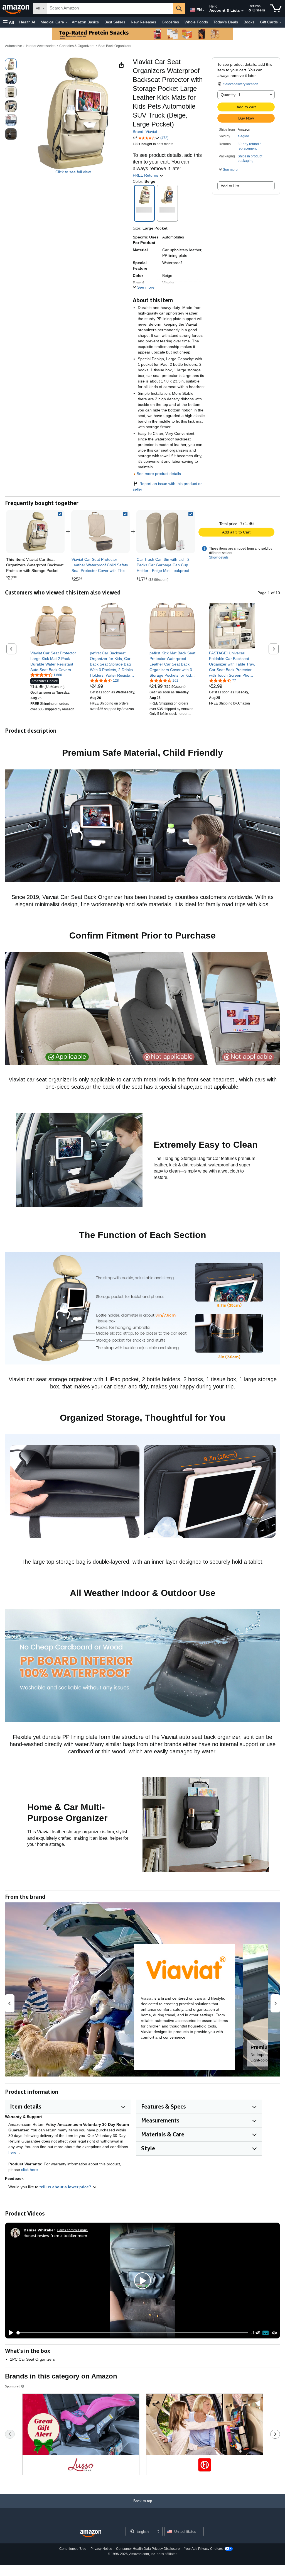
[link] (100, 532)
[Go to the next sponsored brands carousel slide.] (275, 2434)
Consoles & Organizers (77, 46)
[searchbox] (110, 8)
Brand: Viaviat (145, 131)
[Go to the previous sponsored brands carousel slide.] (10, 2434)
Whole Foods (196, 22)
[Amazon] (16, 8)
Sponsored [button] (13, 2386)
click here (30, 2170)
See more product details (159, 474)
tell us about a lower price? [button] (66, 2187)
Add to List (230, 186)
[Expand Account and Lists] (242, 11)
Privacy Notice (101, 2549)
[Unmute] (275, 2333)
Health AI (27, 22)
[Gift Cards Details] (280, 22)
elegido (243, 136)
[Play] (10, 2333)
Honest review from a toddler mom (55, 2235)
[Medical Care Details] (67, 22)
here (12, 2152)
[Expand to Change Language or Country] (203, 11)
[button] (8, 22)
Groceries (170, 22)
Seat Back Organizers (115, 46)
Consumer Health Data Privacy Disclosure (148, 2549)
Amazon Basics (85, 22)
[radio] (11, 64)
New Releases (143, 22)
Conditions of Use (73, 2549)
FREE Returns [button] (146, 175)
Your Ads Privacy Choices (203, 2549)
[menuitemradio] (266, 2333)
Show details (219, 557)
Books (249, 22)
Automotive (13, 46)
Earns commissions (73, 2230)
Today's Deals (226, 22)
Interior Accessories (41, 46)
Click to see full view (73, 172)
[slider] (133, 2333)
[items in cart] (276, 8)
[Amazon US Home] (91, 2534)
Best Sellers (115, 22)
